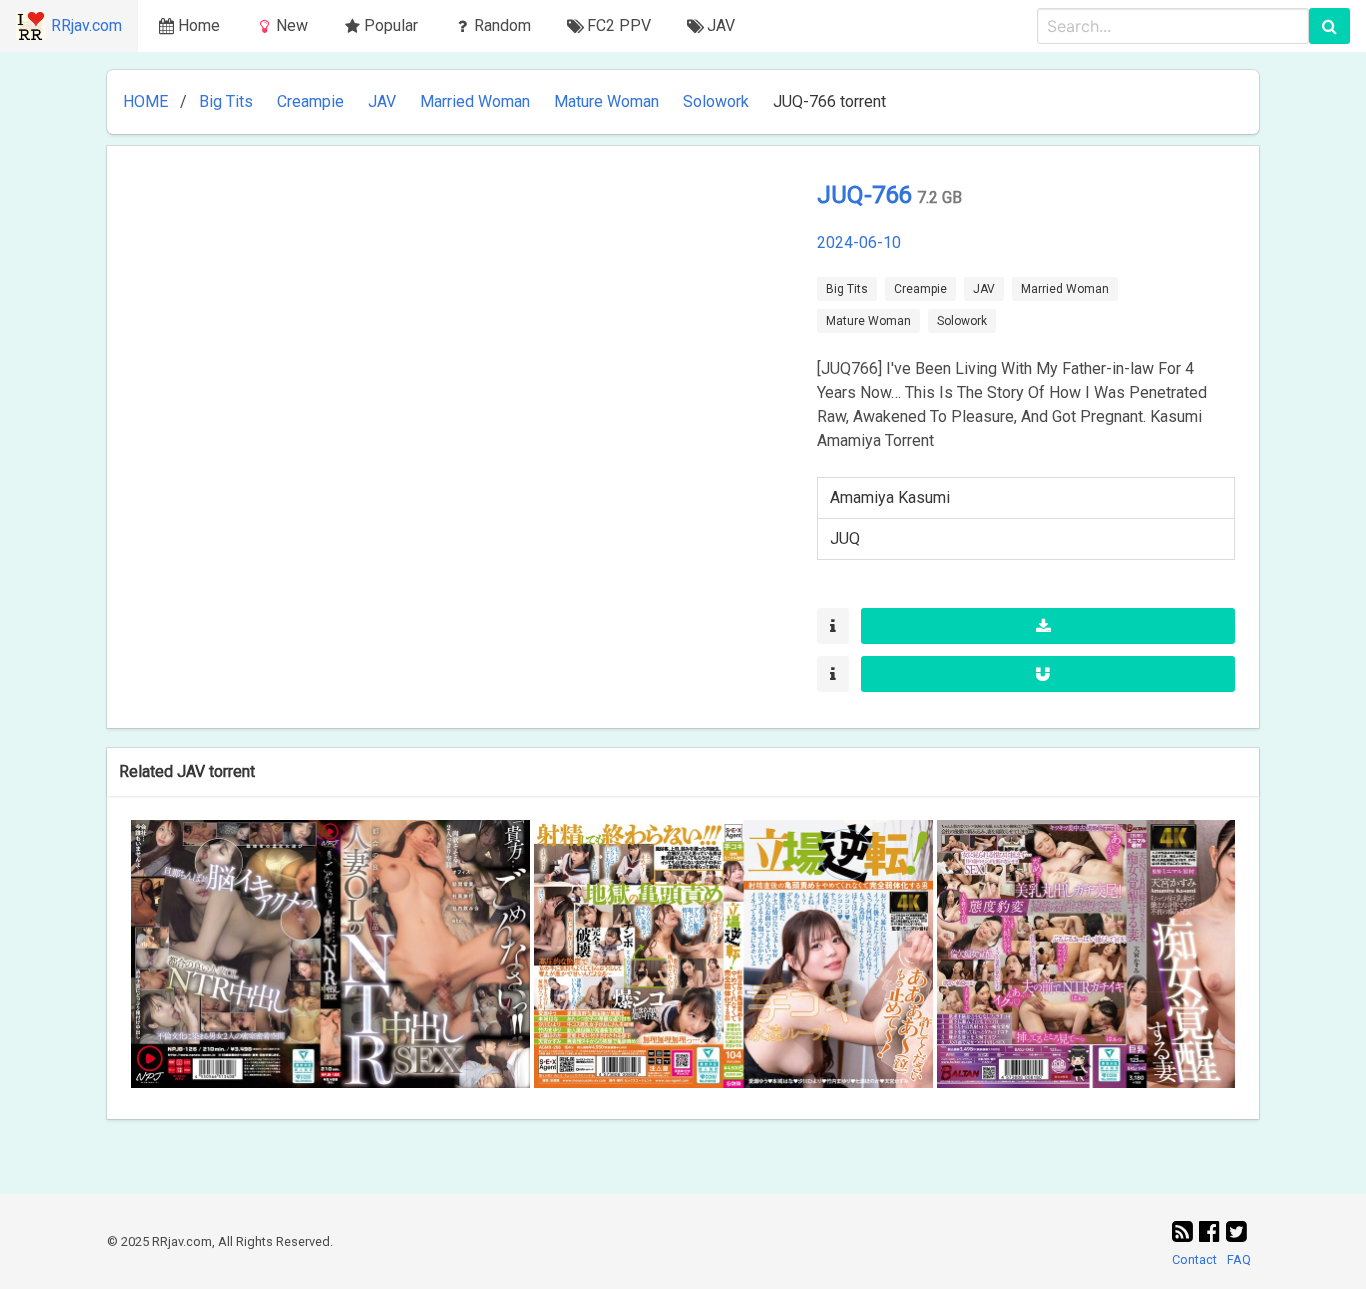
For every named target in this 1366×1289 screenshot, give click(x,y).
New (292, 25)
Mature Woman (606, 101)
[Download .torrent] (1048, 626)
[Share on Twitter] (1236, 1232)
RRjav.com (86, 25)
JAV (382, 101)
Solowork (716, 101)
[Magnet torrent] (1048, 674)
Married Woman (475, 101)
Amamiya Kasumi (890, 497)
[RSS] (1185, 1232)
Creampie (310, 101)
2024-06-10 (859, 242)
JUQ (845, 538)
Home (199, 25)
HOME (145, 101)
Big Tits (226, 101)
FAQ (1239, 1259)
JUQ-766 (867, 195)
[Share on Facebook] (1212, 1232)
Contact (1194, 1259)
